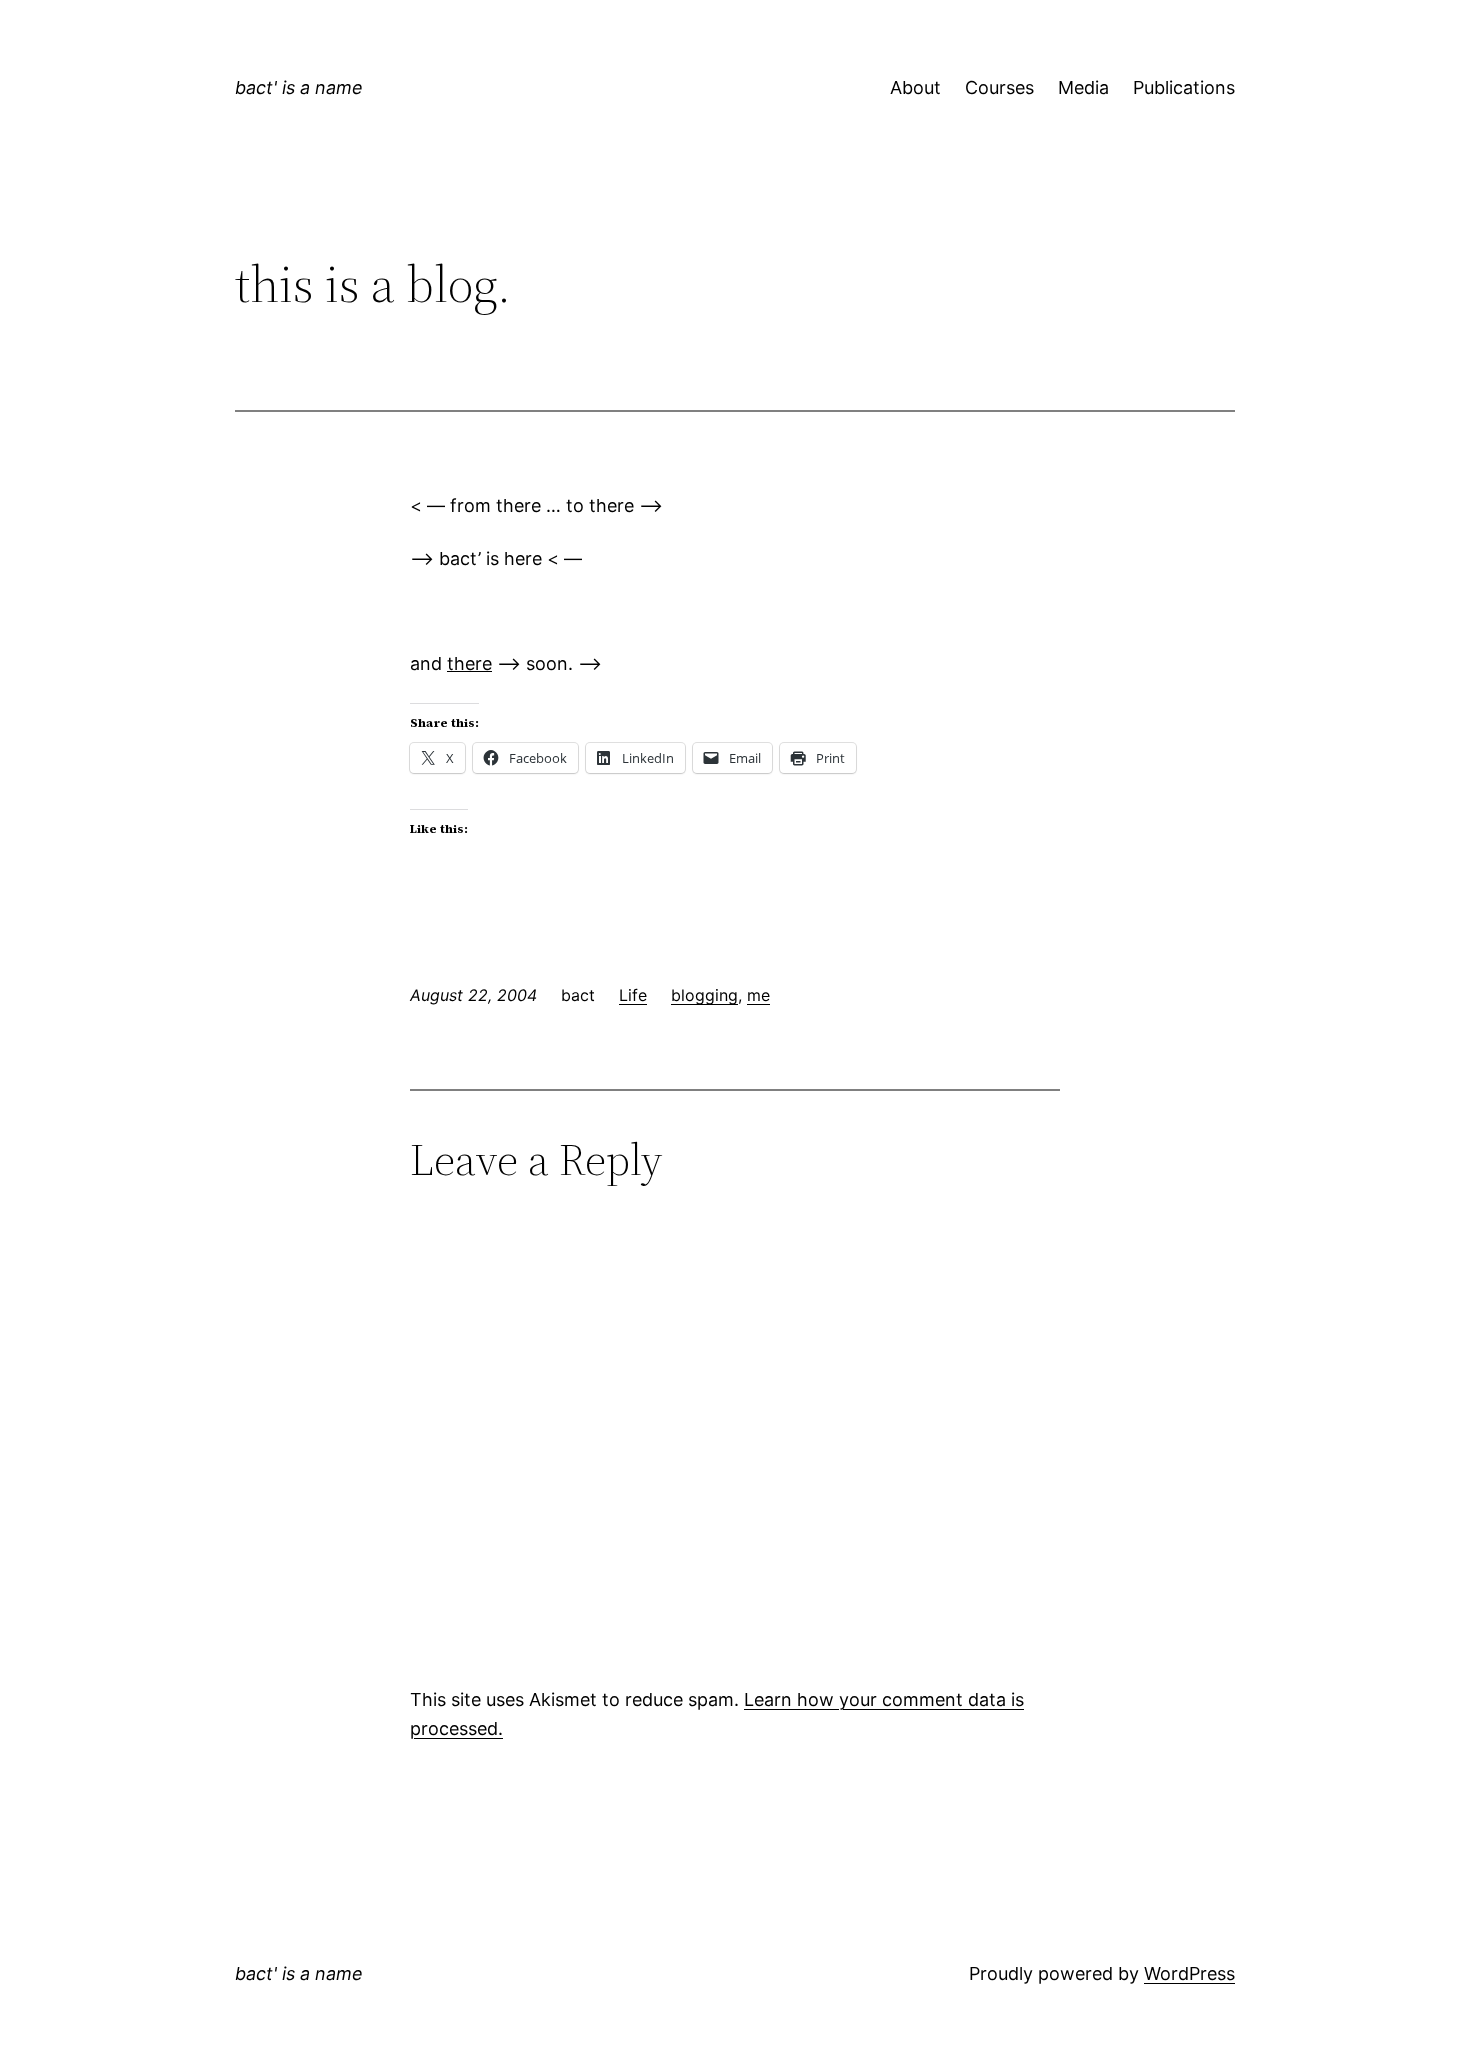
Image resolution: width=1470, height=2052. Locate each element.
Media (1083, 87)
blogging (704, 995)
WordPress (1189, 1973)
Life (633, 995)
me (758, 995)
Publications (1184, 87)
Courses (999, 87)
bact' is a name (299, 87)
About (915, 87)
